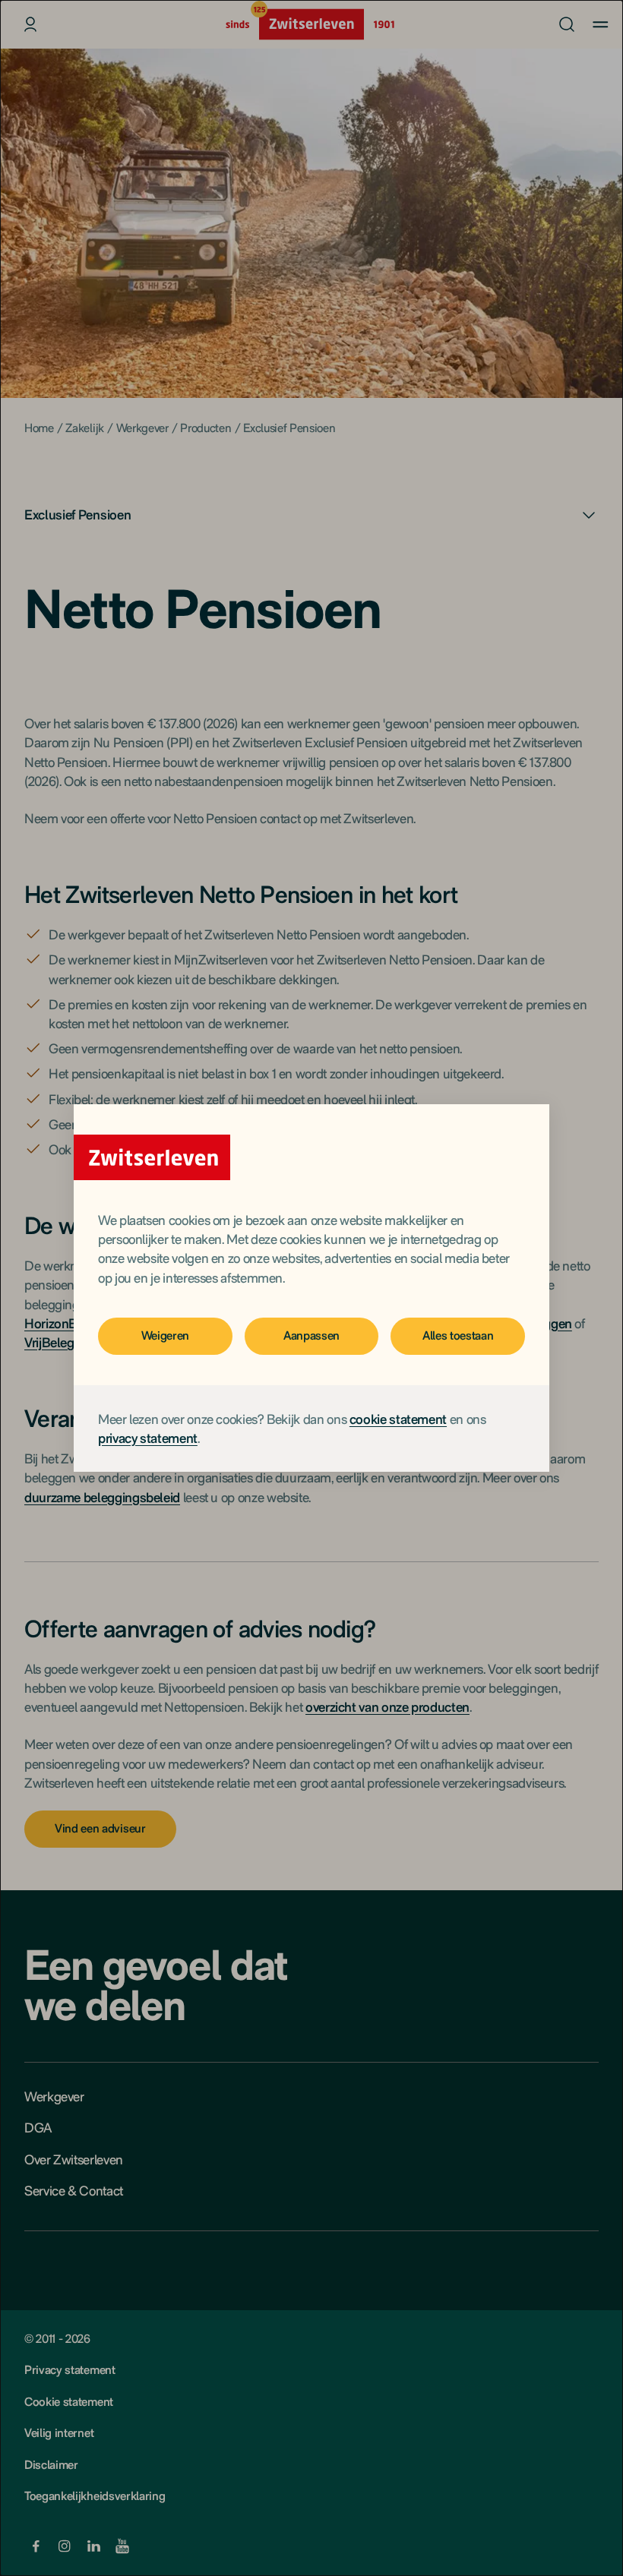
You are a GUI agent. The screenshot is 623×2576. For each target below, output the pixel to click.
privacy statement (148, 1438)
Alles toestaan (458, 1335)
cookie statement (398, 1419)
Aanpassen (311, 1335)
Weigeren (165, 1335)
